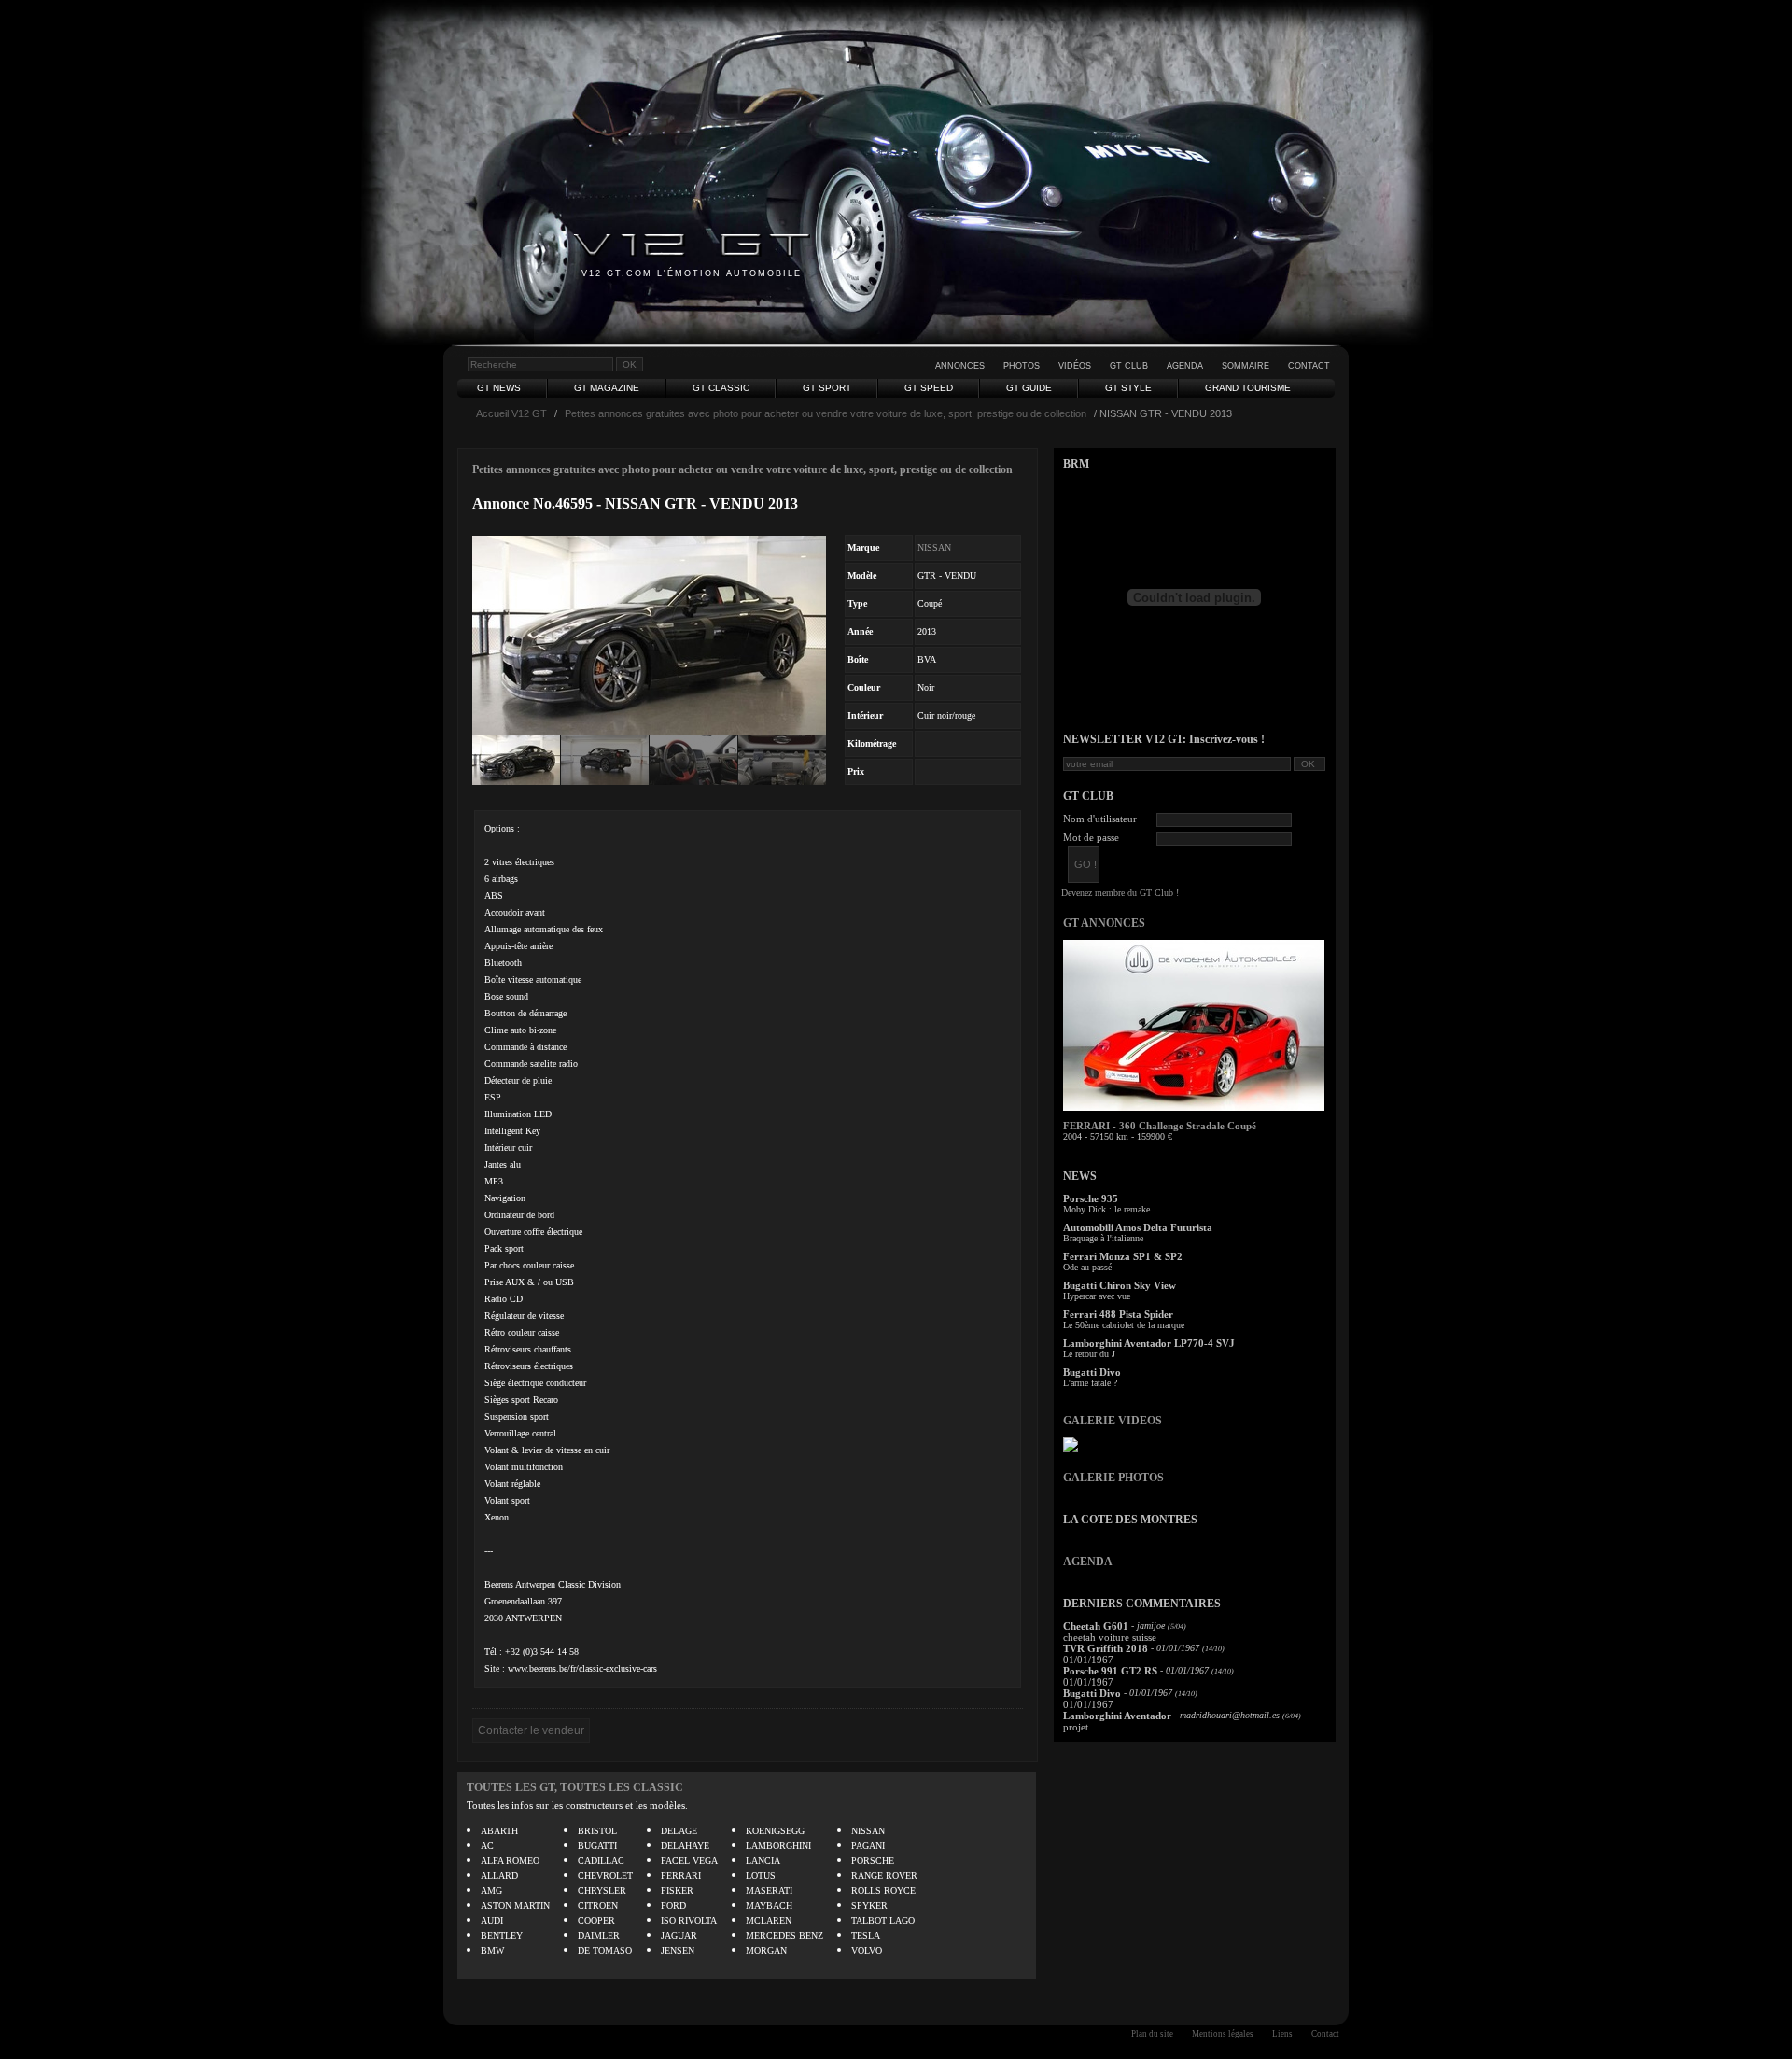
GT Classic (721, 388)
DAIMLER (599, 1935)
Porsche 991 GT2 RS (1110, 1671)
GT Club (1129, 366)
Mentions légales (1223, 2034)
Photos (1022, 366)
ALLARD (499, 1876)
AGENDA (1088, 1562)
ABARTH (499, 1831)
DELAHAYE (685, 1846)
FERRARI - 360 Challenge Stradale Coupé (1160, 1126)
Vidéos (1075, 366)
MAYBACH (769, 1905)
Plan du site (1152, 2034)
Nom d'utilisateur (1100, 819)
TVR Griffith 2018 (1106, 1648)
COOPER (596, 1920)
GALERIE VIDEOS (1113, 1421)
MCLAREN (769, 1920)
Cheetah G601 (1096, 1626)
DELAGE (679, 1831)
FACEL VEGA (689, 1861)
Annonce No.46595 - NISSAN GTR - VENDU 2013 (635, 504)
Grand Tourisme (1248, 388)
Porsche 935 (1091, 1198)
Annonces (960, 366)
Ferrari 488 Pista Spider (1118, 1314)
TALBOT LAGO (883, 1920)
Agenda (1185, 366)
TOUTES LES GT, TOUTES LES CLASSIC (575, 1787)
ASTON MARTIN (515, 1905)
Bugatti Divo (1092, 1372)
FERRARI (681, 1876)
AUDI (492, 1920)
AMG (491, 1891)
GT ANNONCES (1104, 923)
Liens (1282, 2034)
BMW (492, 1950)
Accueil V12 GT (511, 413)
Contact (1309, 366)
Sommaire (1246, 366)
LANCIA (763, 1861)
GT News (499, 388)
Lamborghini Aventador (1117, 1716)
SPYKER (869, 1905)
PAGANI (868, 1846)
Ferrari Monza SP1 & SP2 (1123, 1256)
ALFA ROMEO (510, 1861)
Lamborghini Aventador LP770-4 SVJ (1149, 1343)
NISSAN (934, 547)
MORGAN (766, 1950)
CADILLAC (601, 1861)
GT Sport (827, 388)
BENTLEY (502, 1935)
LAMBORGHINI (778, 1846)
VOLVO (867, 1950)
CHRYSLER (602, 1891)
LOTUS (761, 1876)
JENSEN (678, 1950)
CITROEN (598, 1905)
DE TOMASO (605, 1950)
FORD (673, 1905)
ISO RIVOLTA (689, 1920)
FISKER (677, 1891)
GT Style (1128, 388)
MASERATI (769, 1891)
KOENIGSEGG (775, 1831)
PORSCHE (873, 1861)
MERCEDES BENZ (784, 1935)
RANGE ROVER (884, 1876)
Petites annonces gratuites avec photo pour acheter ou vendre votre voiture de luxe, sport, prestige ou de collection (826, 413)
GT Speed (929, 388)
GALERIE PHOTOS (1113, 1478)
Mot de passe (1091, 837)
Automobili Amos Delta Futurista (1138, 1227)
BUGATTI (597, 1846)
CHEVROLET (605, 1876)
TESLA (866, 1935)
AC (487, 1846)
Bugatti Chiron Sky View (1120, 1285)
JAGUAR (679, 1935)
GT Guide (1029, 388)
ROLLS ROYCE (883, 1891)
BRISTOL (597, 1831)
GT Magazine (607, 388)
